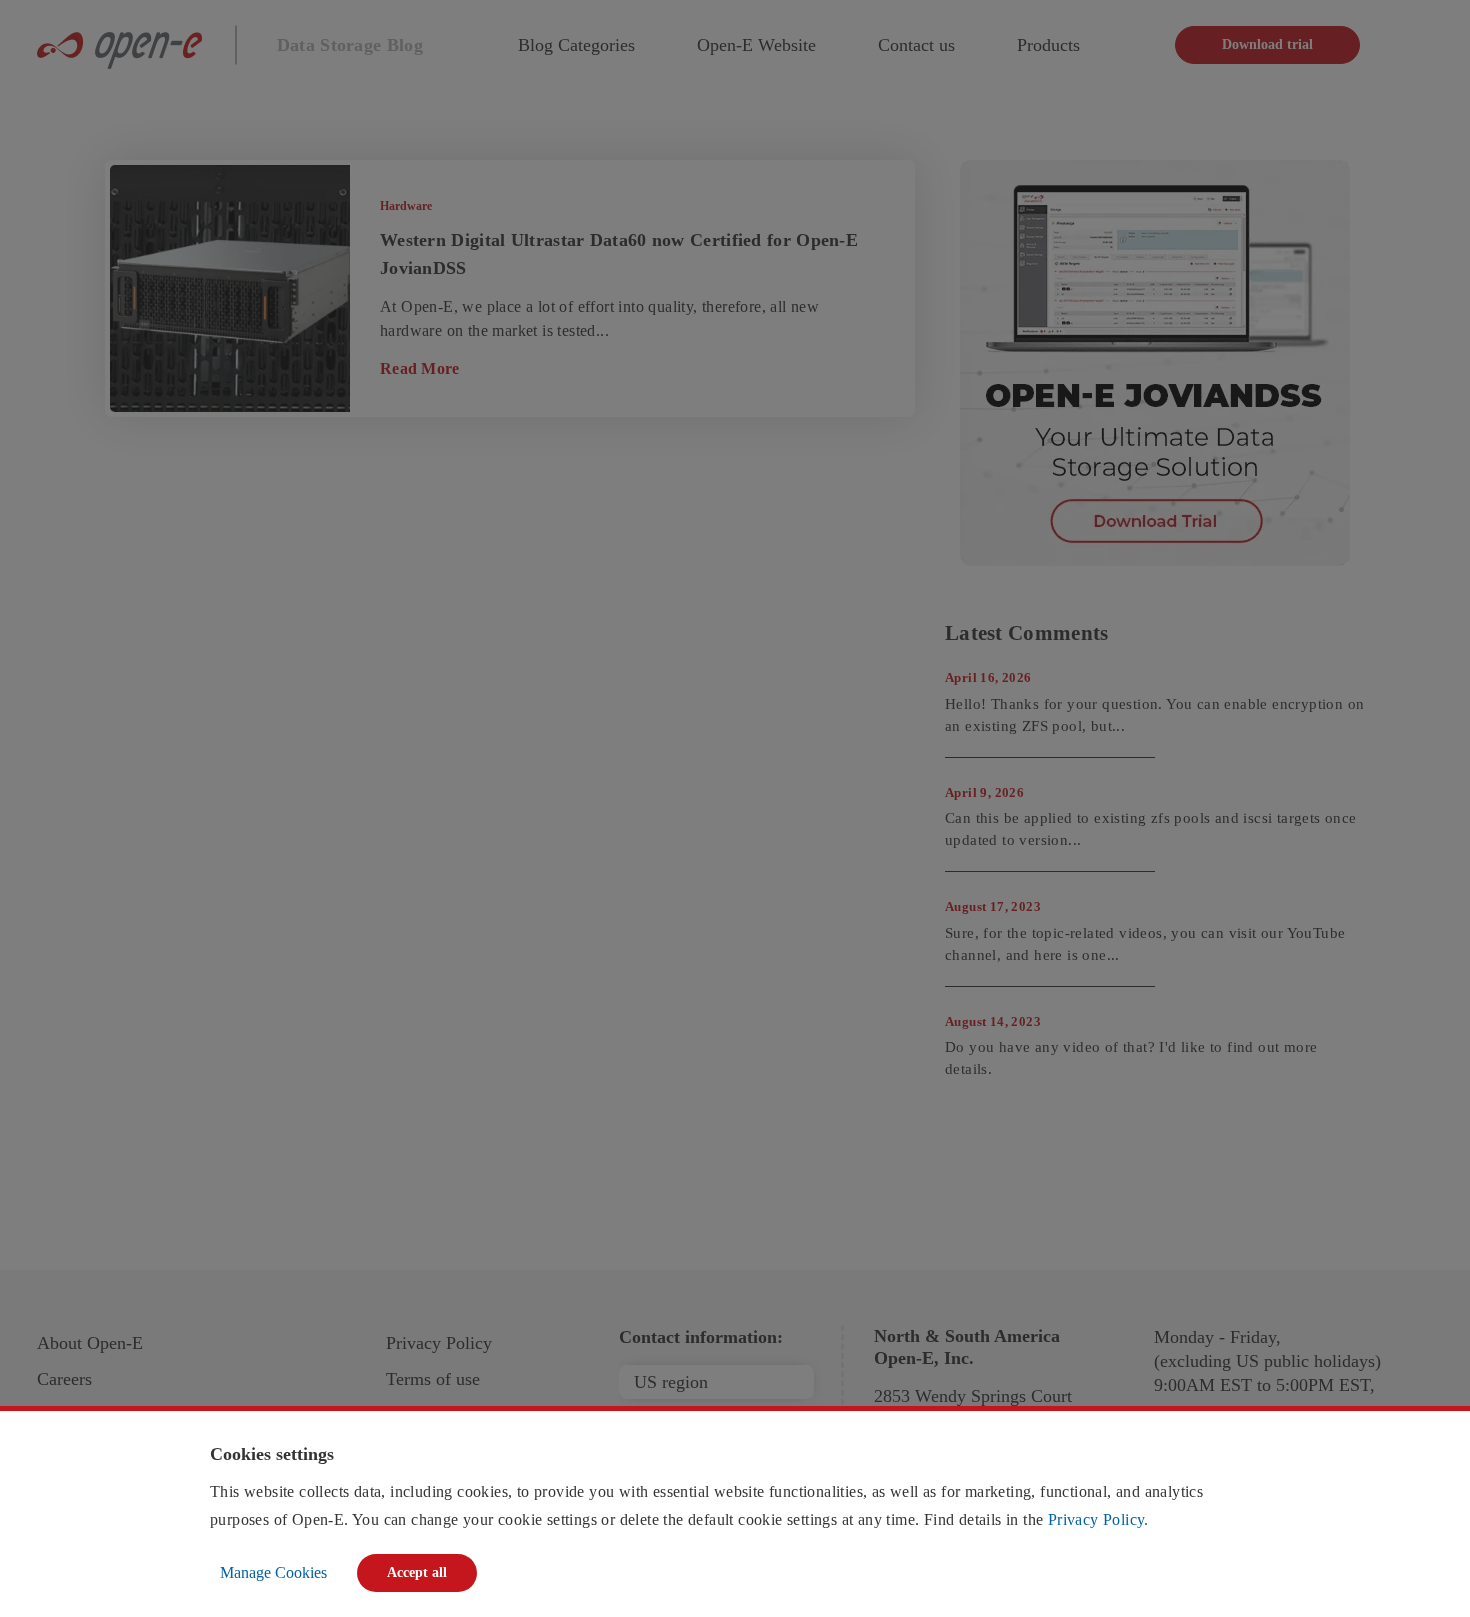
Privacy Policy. (1098, 1519)
